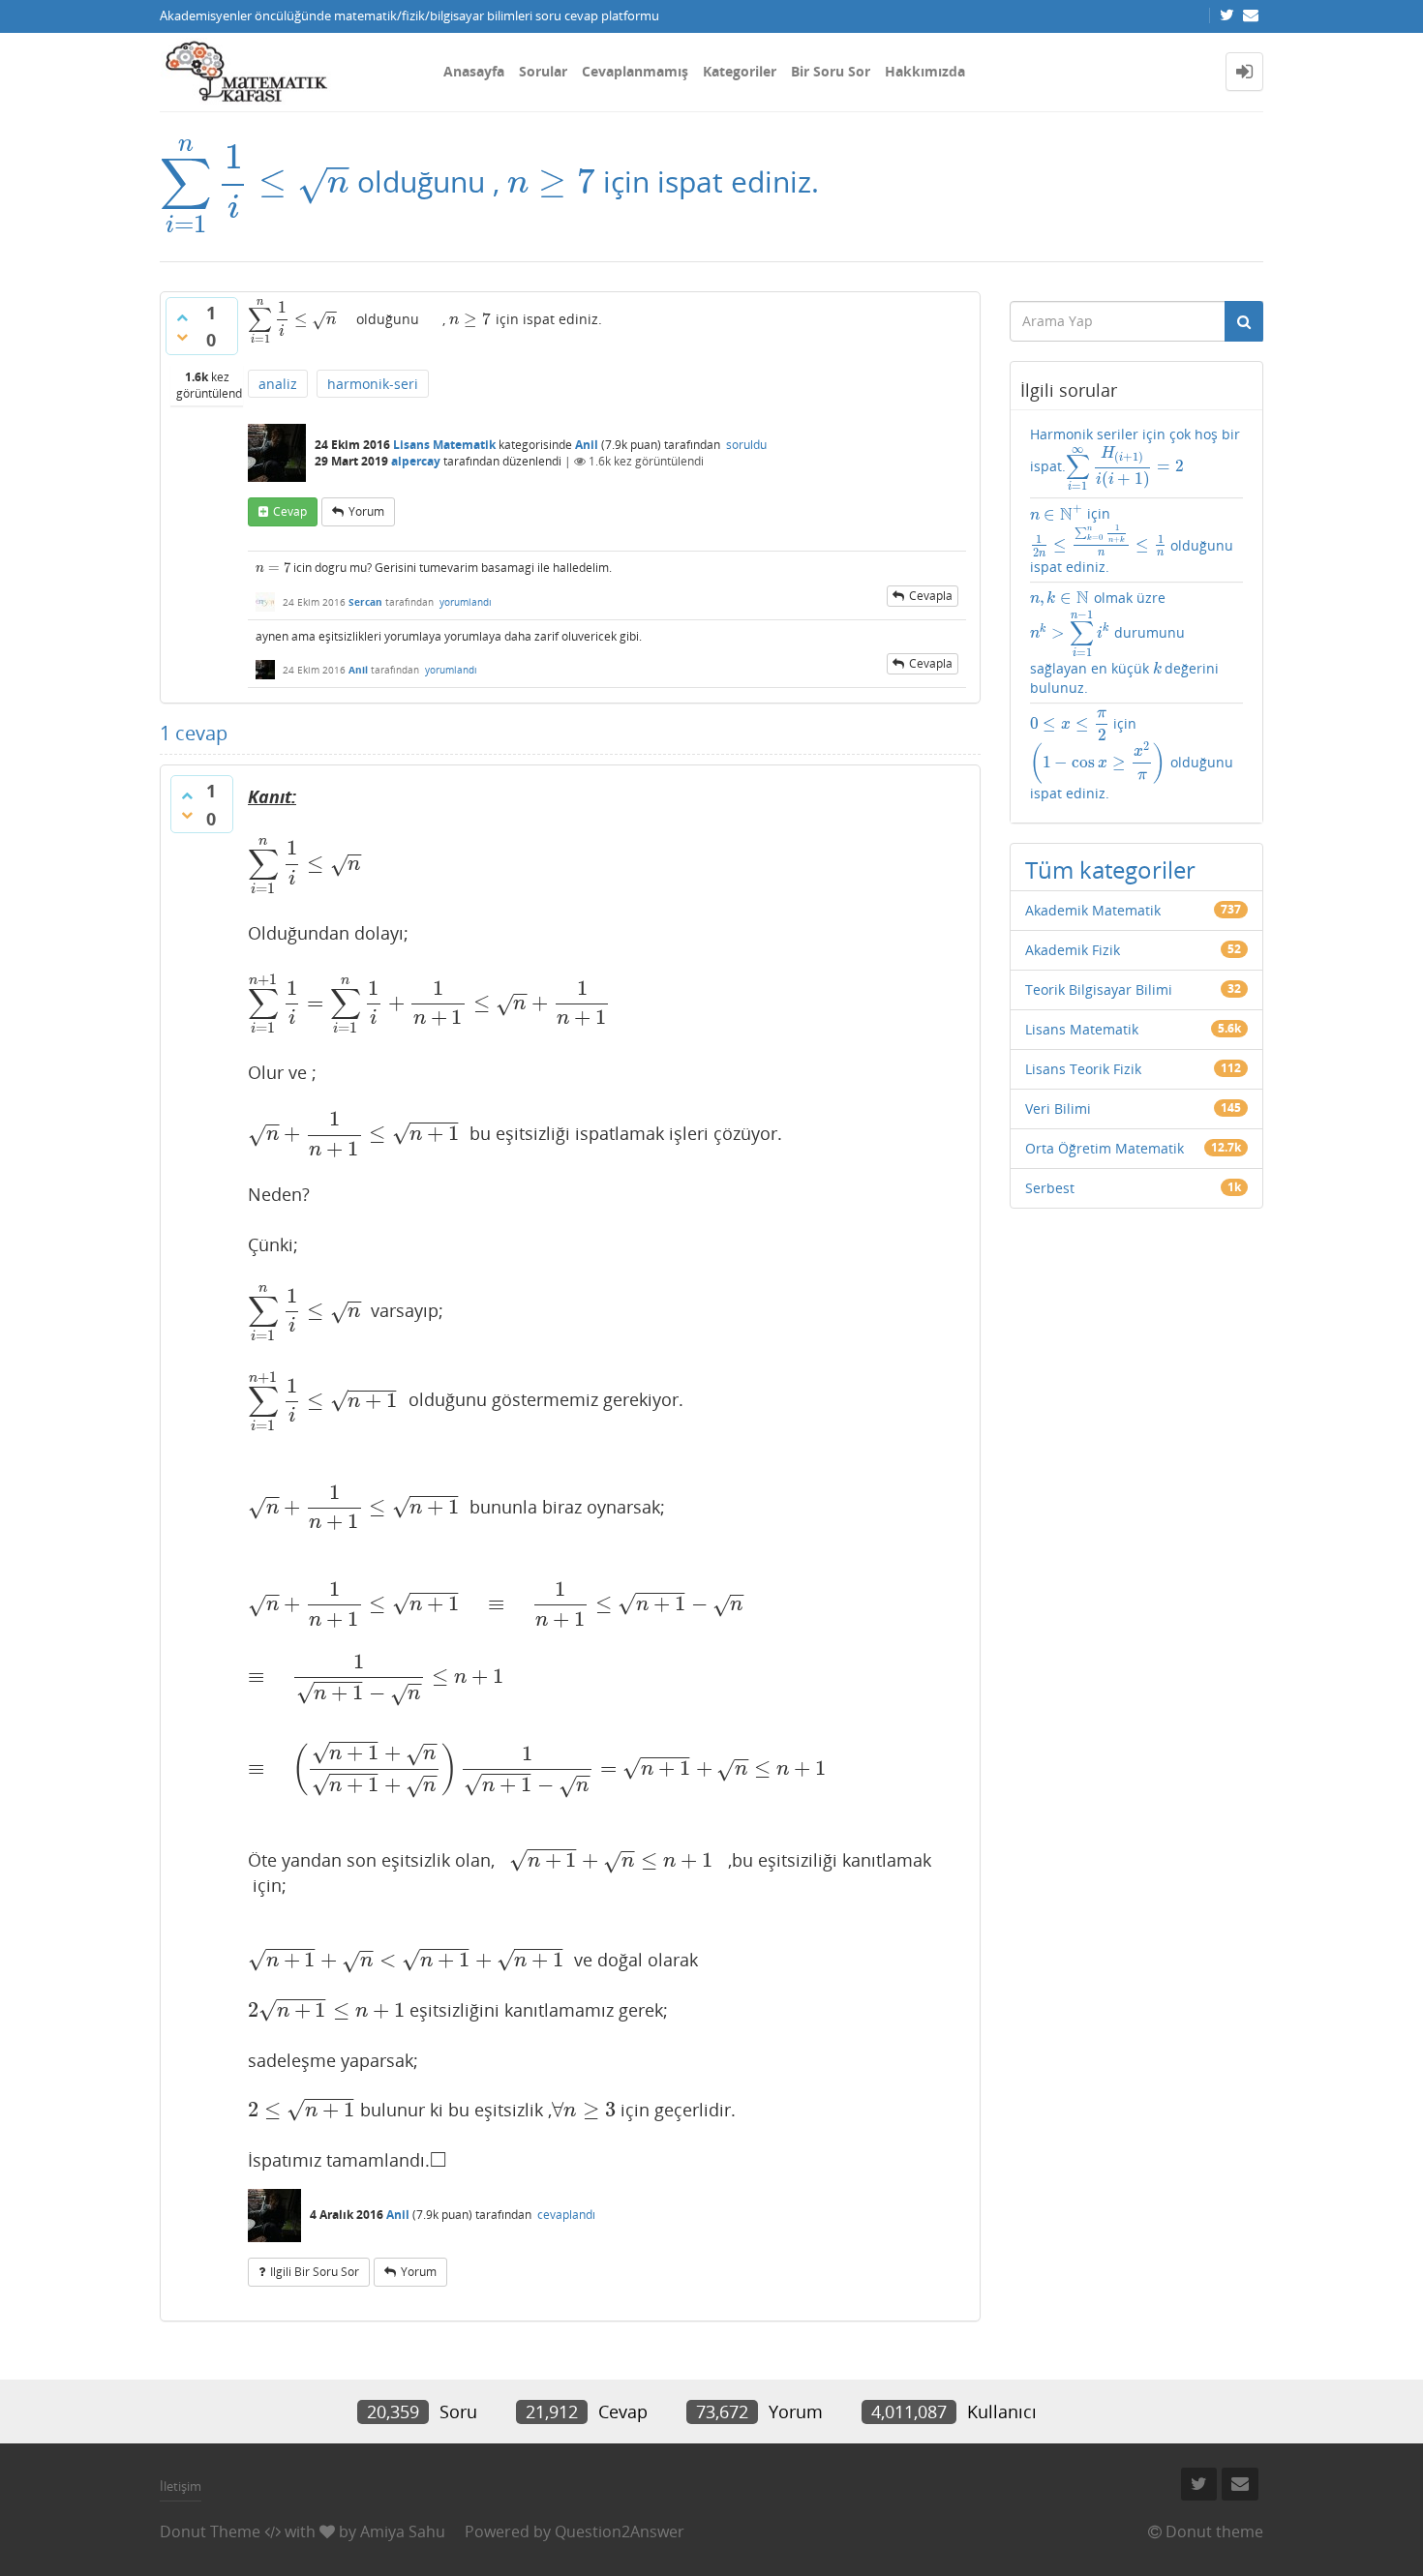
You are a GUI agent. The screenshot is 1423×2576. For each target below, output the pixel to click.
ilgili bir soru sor (315, 2272)
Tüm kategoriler (1110, 869)
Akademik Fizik (1073, 950)
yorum (366, 511)
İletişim (181, 2486)
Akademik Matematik (1093, 910)
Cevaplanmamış (635, 71)
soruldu (746, 445)
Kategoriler (740, 71)
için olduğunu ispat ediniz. (1132, 540)
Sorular (543, 71)
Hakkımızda (925, 71)
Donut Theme (210, 2531)
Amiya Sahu (403, 2531)
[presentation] (255, 181)
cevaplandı (566, 2215)
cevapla (931, 596)
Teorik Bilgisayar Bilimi (1099, 989)
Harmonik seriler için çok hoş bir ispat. (1135, 459)
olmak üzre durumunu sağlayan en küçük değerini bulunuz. (1125, 643)
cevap (290, 511)
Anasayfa (474, 71)
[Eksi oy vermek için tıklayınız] (182, 337)
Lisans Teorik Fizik (1083, 1069)
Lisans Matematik (444, 445)
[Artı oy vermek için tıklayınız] (182, 317)
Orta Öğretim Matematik (1105, 1148)
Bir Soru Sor (831, 71)
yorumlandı (466, 602)
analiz (278, 384)
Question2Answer (620, 2531)
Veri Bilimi (1058, 1108)
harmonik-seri (373, 384)
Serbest (1050, 1188)
